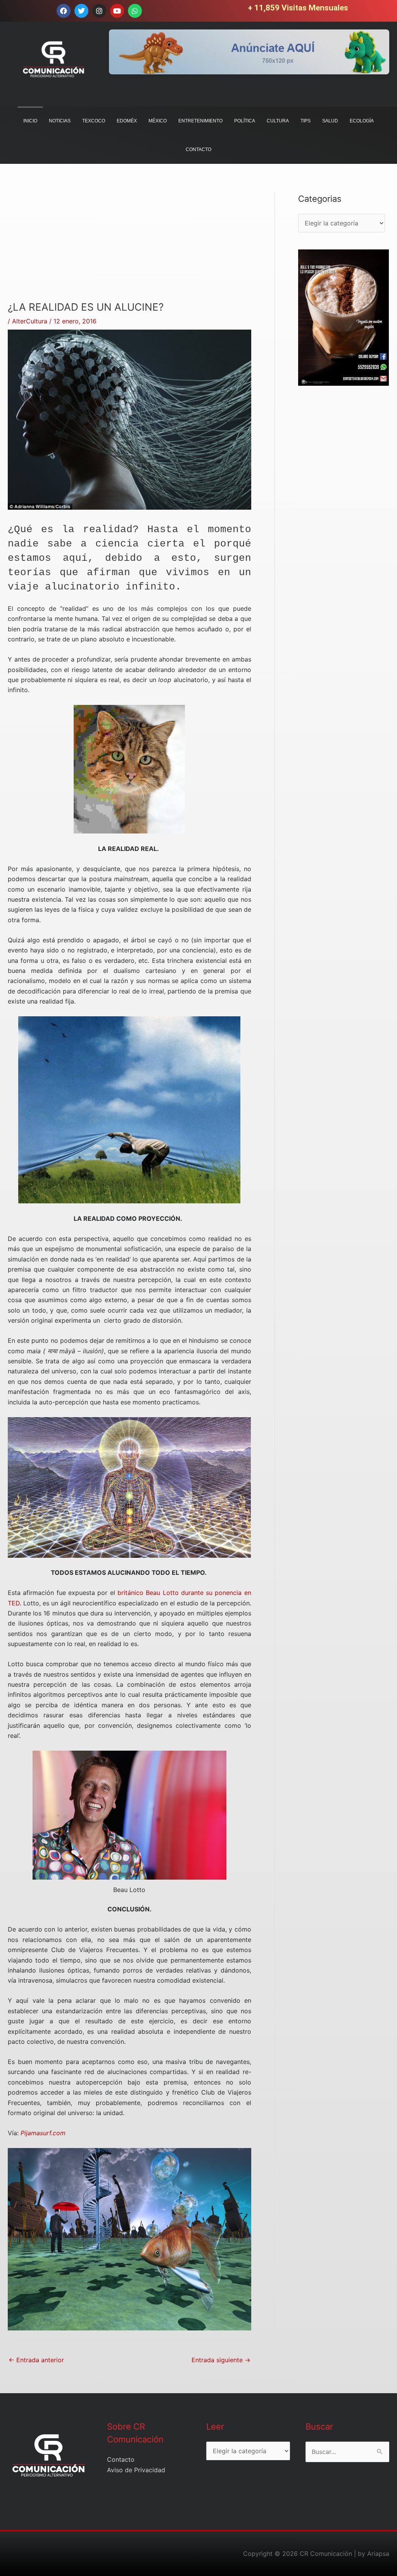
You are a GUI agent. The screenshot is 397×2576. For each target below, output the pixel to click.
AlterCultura (30, 321)
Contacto (121, 2459)
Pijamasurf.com (43, 2133)
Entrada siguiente (221, 2360)
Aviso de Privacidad (136, 2470)
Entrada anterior (36, 2360)
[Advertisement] (129, 247)
